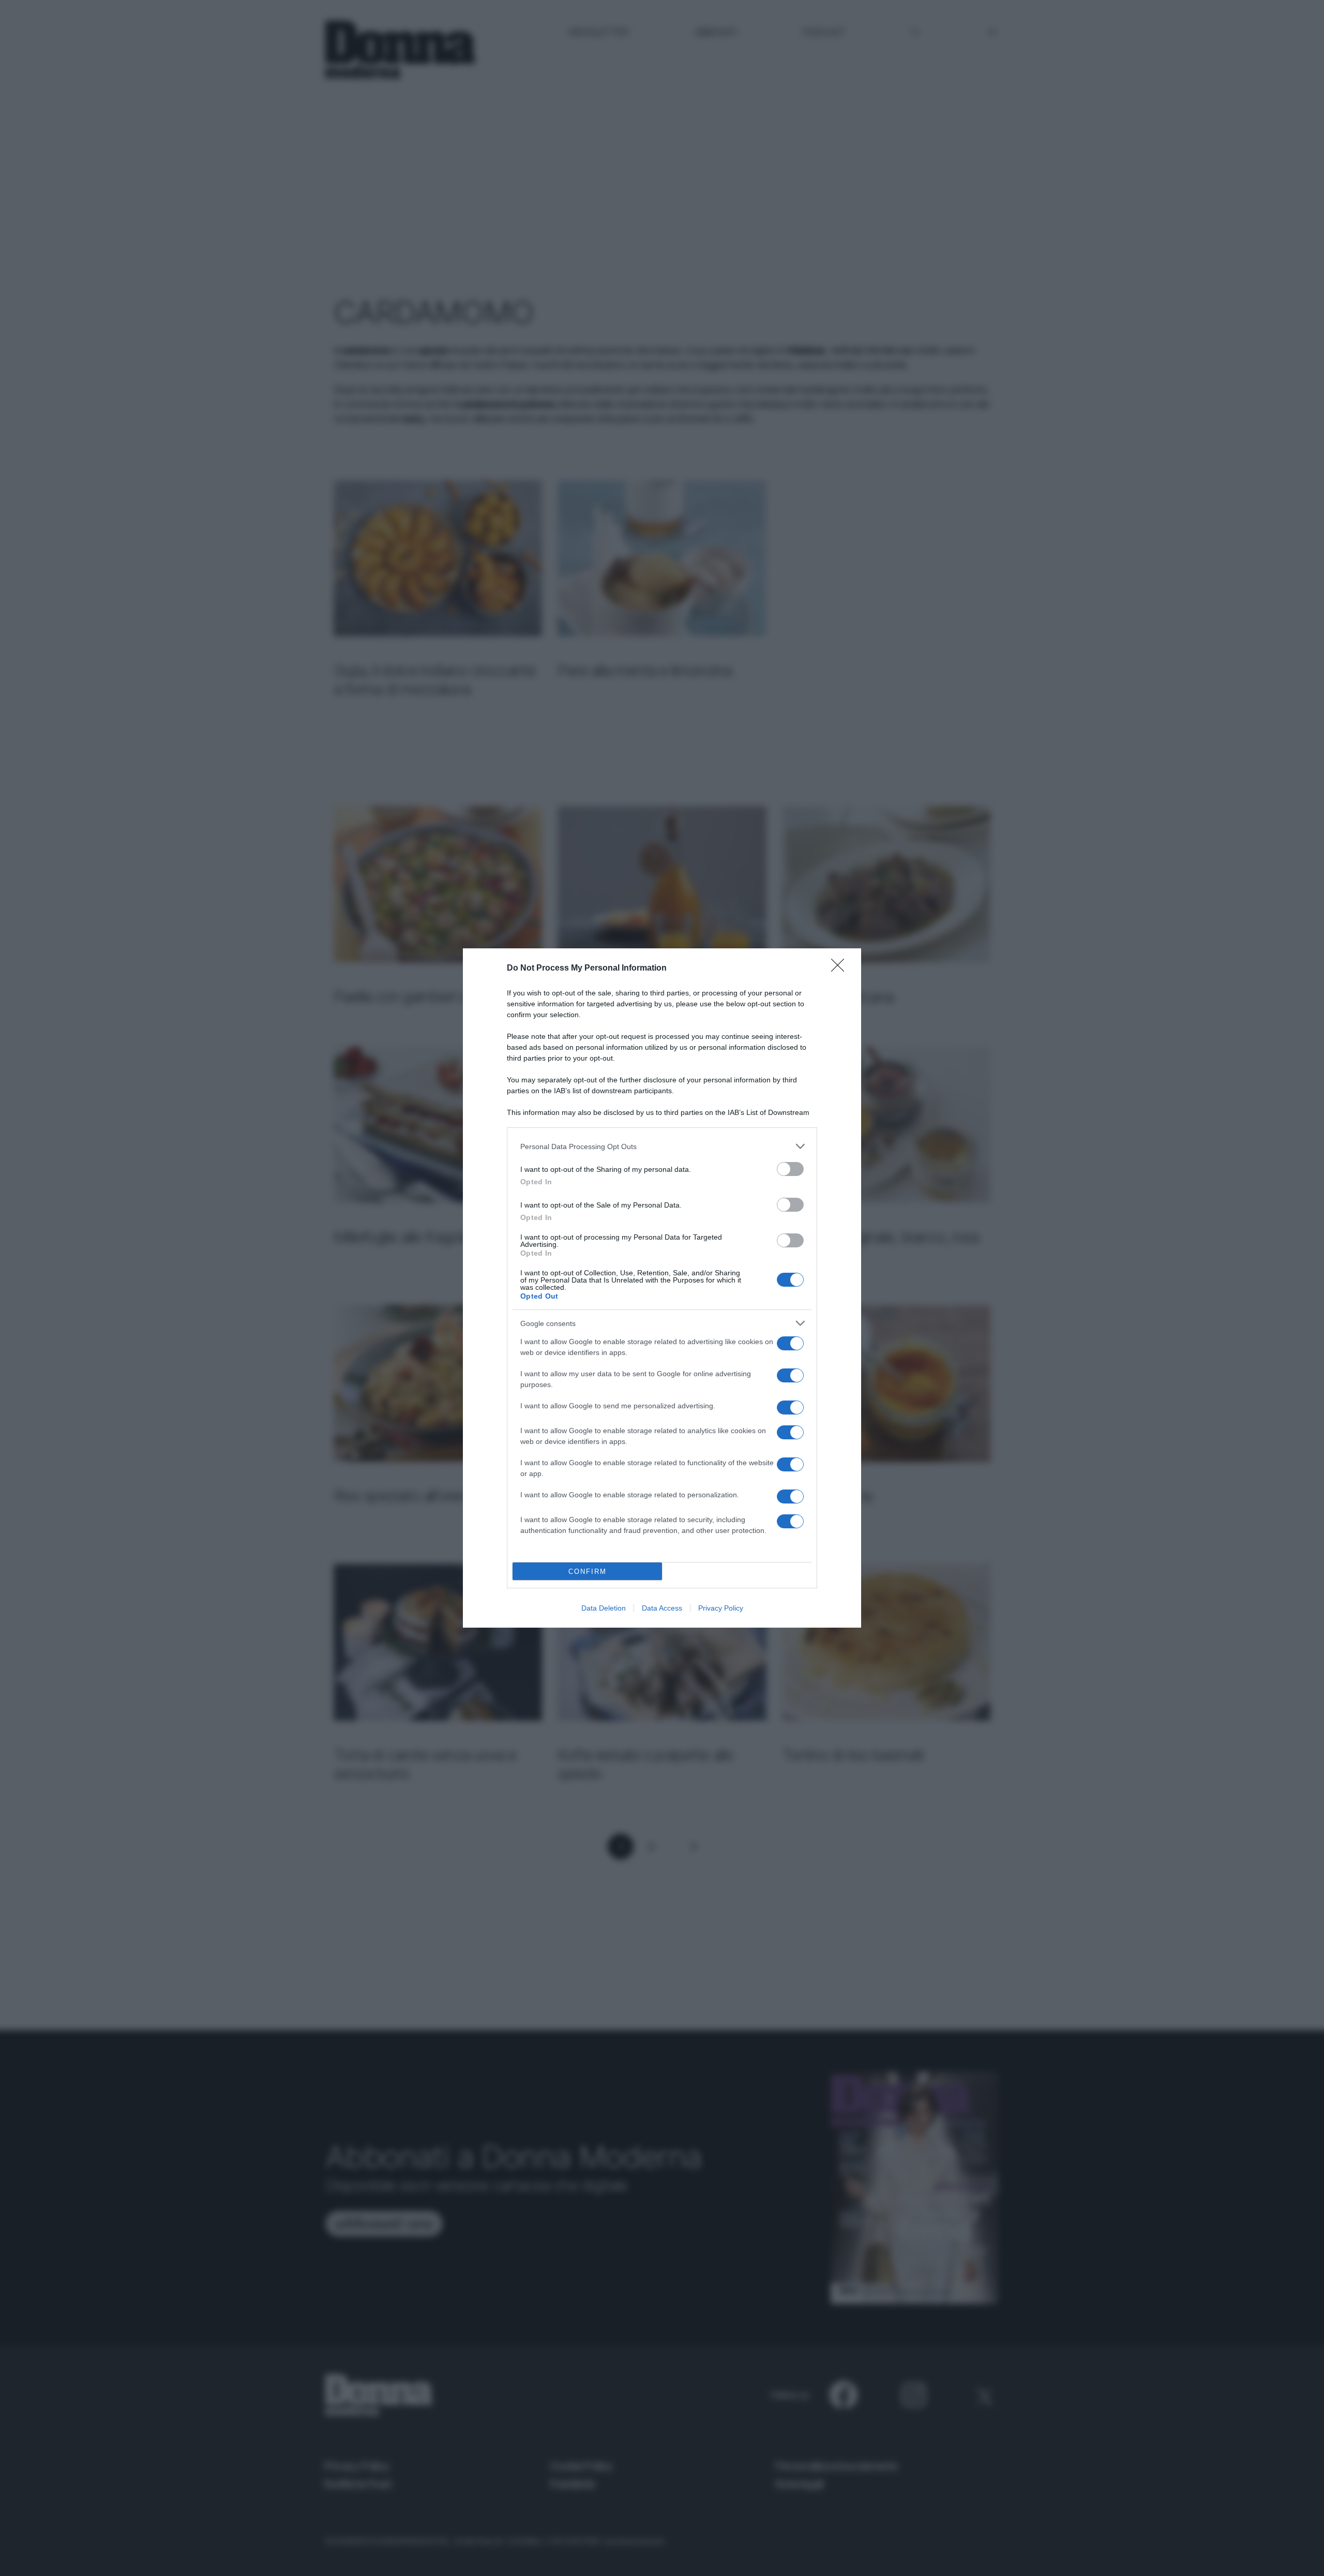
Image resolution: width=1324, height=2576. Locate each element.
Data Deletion (604, 1608)
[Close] (841, 969)
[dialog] (662, 1288)
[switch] (790, 1169)
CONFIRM (588, 1572)
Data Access (662, 1608)
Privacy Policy (721, 1608)
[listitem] (662, 1146)
